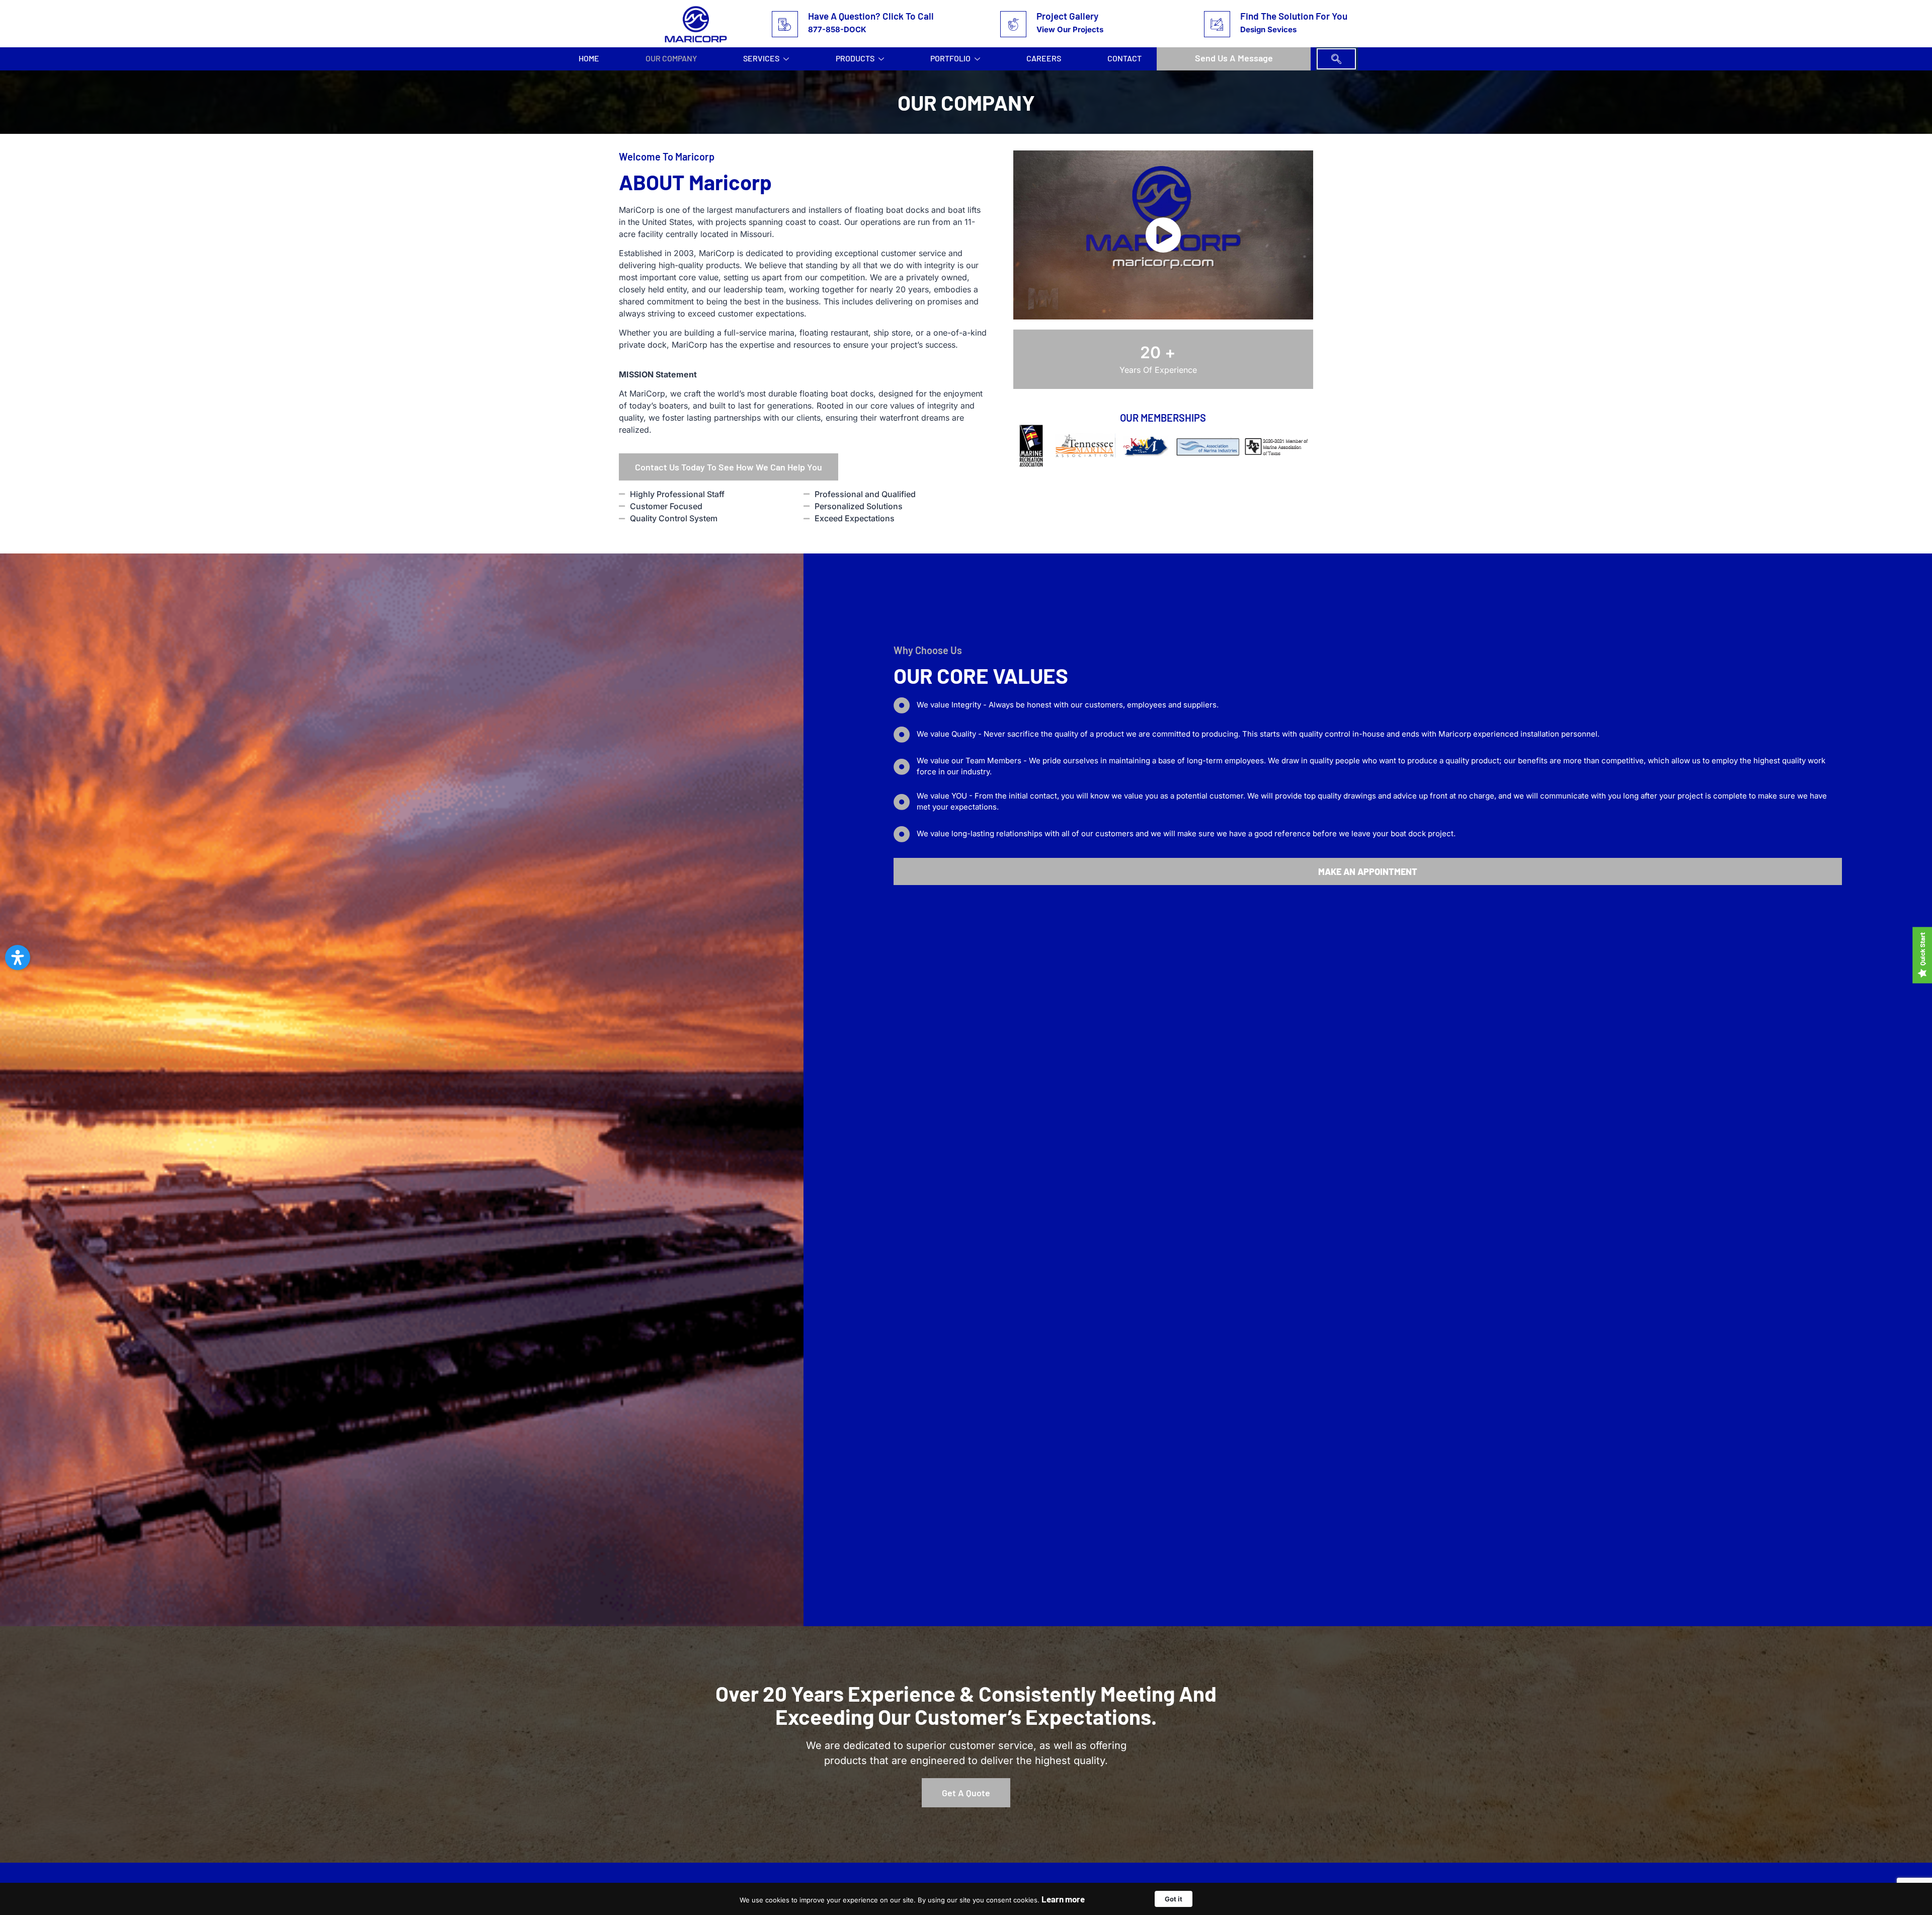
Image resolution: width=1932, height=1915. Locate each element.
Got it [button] (1174, 1899)
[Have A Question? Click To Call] (785, 24)
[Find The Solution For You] (1217, 24)
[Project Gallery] (1013, 24)
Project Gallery (1067, 16)
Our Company (671, 58)
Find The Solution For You (1294, 16)
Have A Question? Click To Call (871, 16)
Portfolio (950, 58)
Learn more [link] (1063, 1899)
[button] (1336, 59)
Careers (1044, 58)
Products (855, 58)
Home (589, 58)
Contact (1124, 58)
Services (761, 58)
